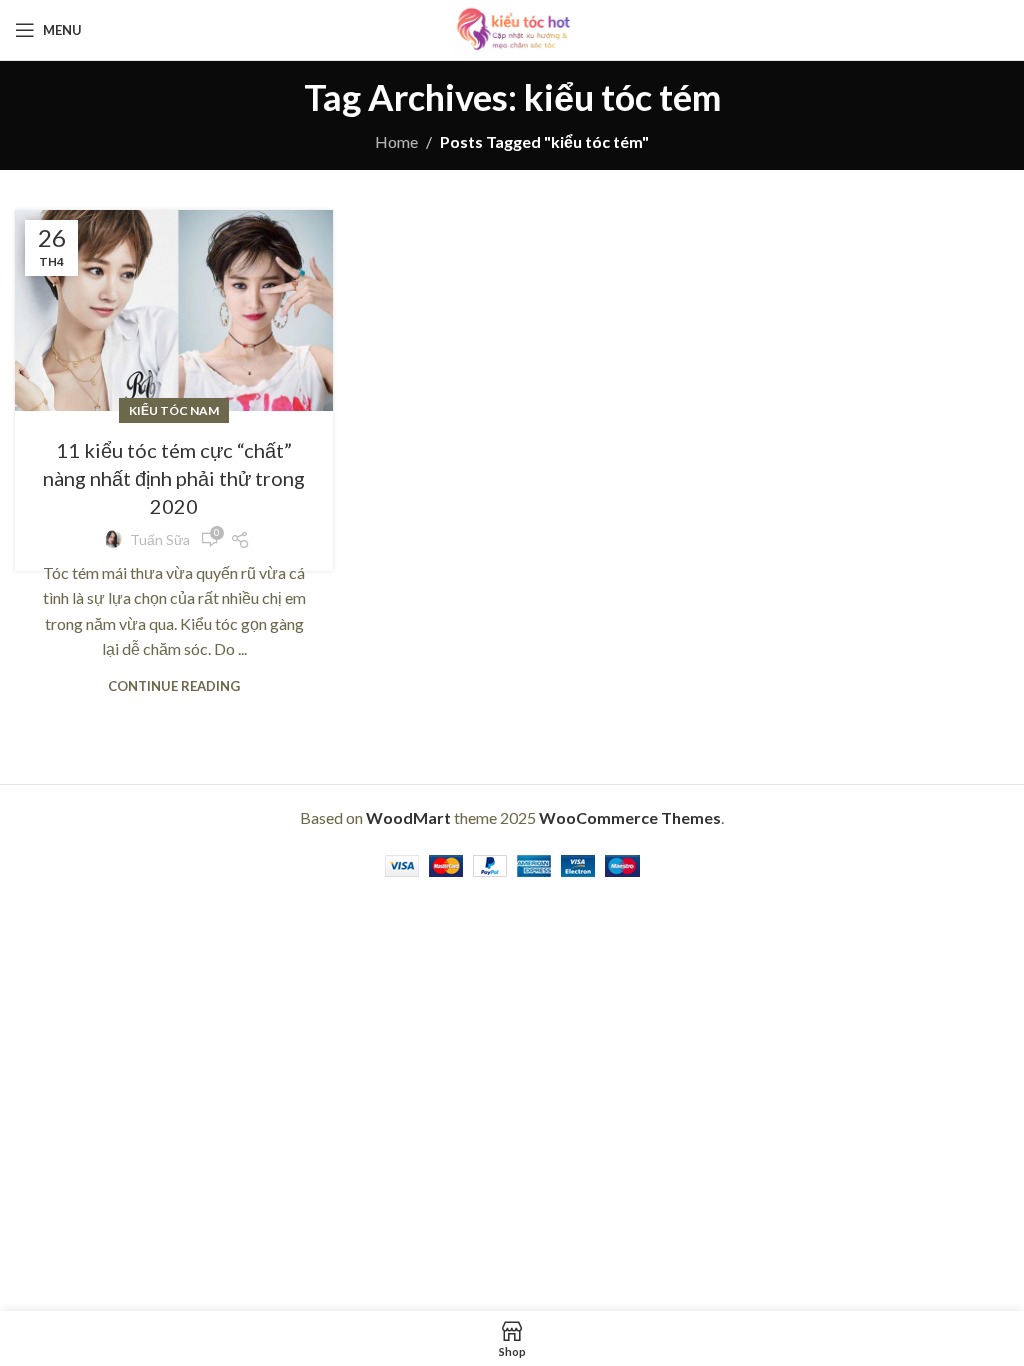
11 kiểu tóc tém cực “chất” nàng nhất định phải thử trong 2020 (174, 478)
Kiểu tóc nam (174, 410)
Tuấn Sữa (160, 539)
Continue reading (174, 686)
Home (396, 141)
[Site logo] (511, 27)
